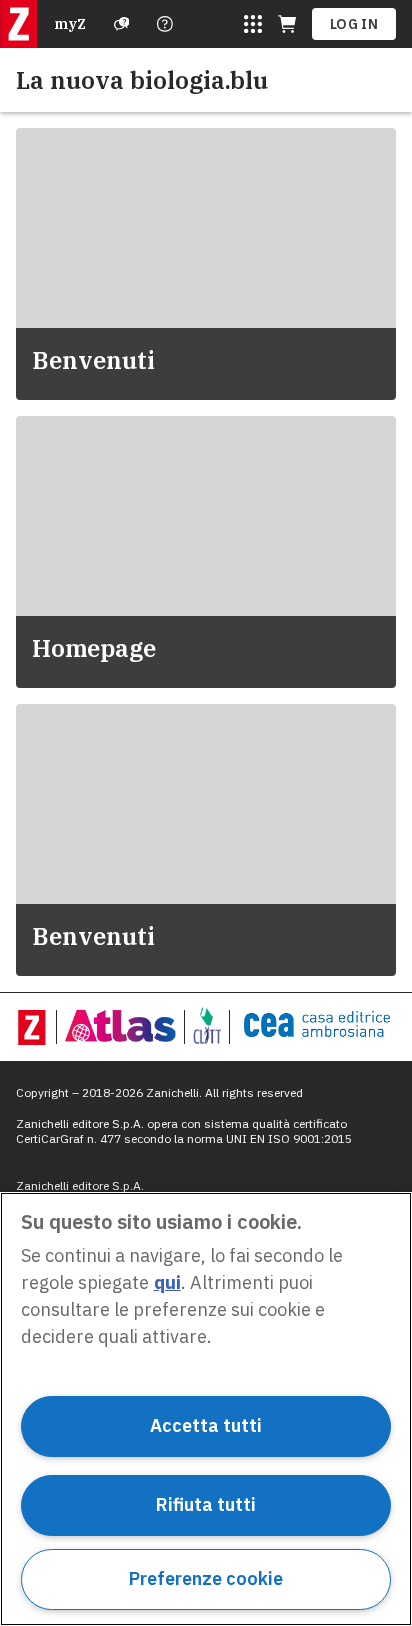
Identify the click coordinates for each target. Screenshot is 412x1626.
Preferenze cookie (206, 1578)
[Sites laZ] (253, 24)
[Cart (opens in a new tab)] (287, 24)
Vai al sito (91, 166)
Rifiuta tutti (206, 1504)
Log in (354, 24)
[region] (206, 1409)
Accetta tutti (206, 1425)
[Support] (122, 24)
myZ (70, 24)
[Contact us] (165, 24)
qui (167, 1282)
